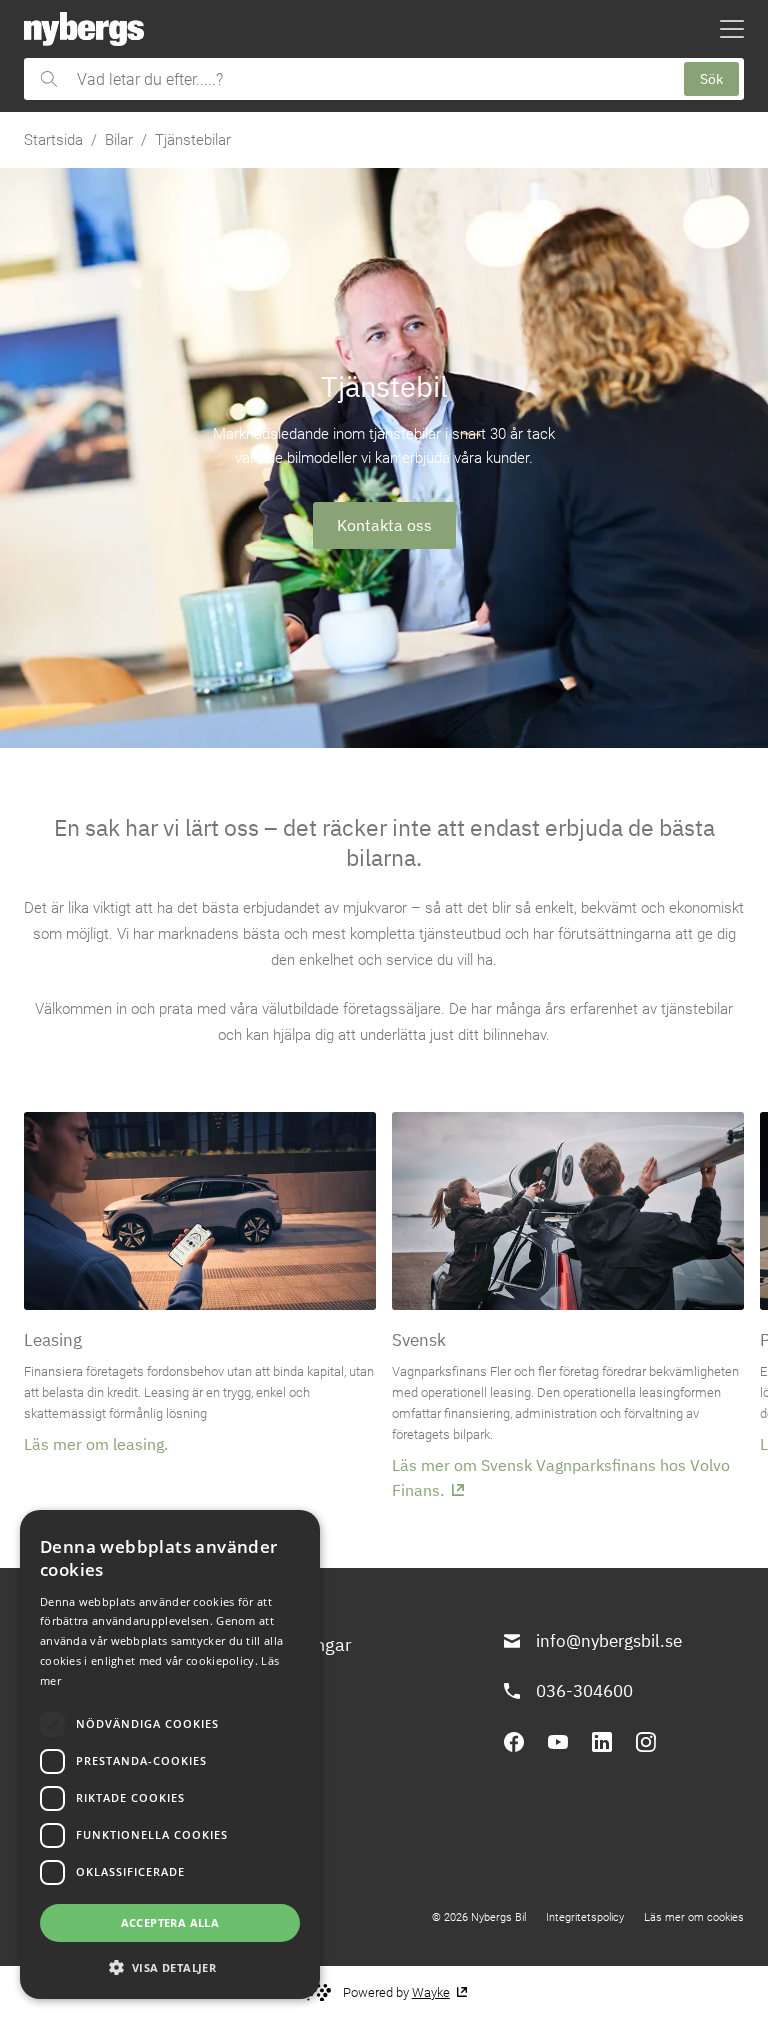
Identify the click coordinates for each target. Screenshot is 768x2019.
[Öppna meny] (732, 29)
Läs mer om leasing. (96, 1444)
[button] (170, 1967)
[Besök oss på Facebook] (514, 1742)
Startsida (53, 140)
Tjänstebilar (193, 140)
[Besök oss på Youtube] (558, 1742)
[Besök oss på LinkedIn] (602, 1742)
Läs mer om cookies (694, 1917)
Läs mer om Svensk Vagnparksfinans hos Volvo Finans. (561, 1477)
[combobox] (370, 79)
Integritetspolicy (585, 1917)
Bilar (119, 140)
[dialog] (170, 1754)
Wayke (431, 1992)
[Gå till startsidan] (84, 29)
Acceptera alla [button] (170, 1922)
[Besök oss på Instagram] (646, 1742)
